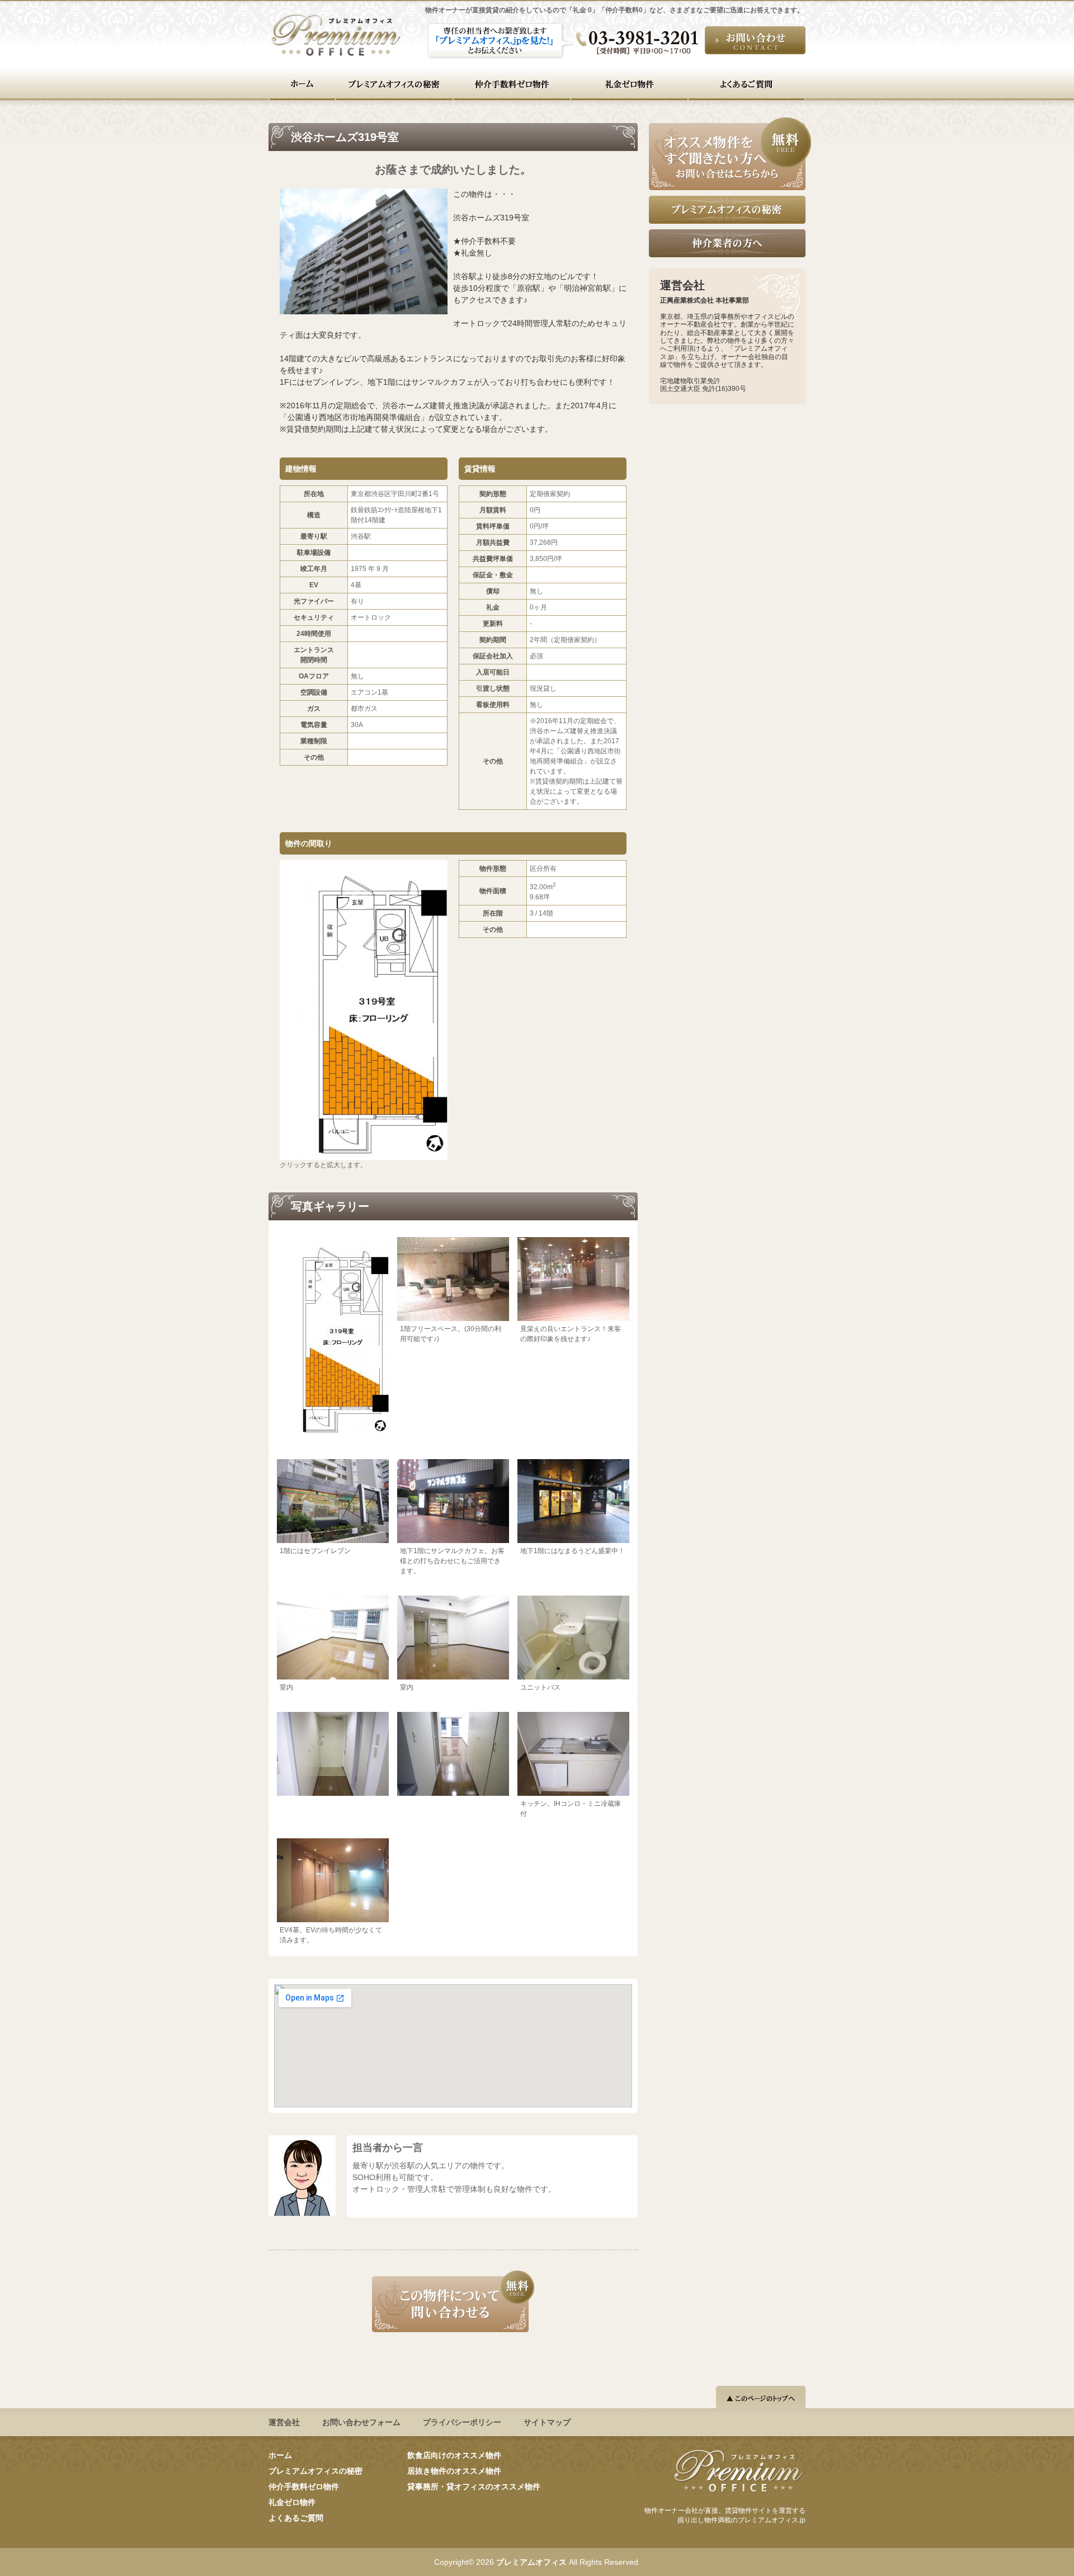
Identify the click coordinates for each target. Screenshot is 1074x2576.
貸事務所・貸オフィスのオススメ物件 (474, 2487)
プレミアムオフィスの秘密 (315, 2471)
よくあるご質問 (296, 2518)
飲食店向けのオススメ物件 (454, 2455)
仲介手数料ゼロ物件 (304, 2487)
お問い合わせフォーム (361, 2422)
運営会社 (284, 2422)
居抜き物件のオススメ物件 (454, 2471)
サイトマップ (547, 2422)
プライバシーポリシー (462, 2422)
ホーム (280, 2455)
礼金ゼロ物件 (292, 2502)
